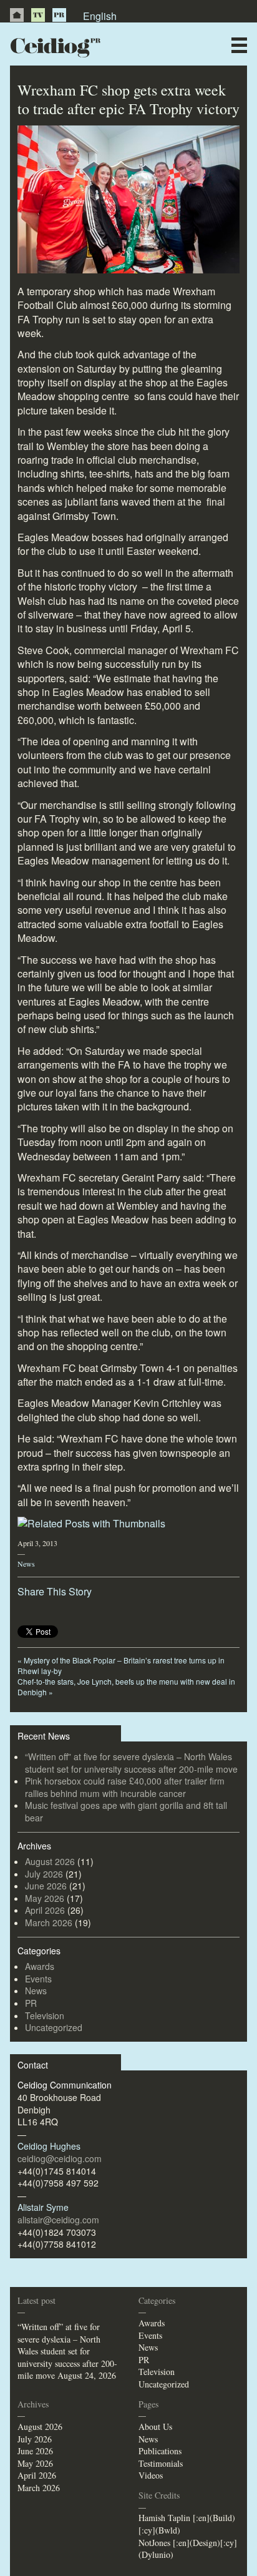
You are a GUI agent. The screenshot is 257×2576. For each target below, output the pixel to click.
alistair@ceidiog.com (58, 2220)
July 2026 (44, 1874)
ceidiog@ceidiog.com (60, 2158)
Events (38, 1979)
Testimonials (161, 2463)
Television (45, 2015)
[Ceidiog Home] (17, 15)
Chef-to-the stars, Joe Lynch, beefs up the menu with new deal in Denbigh (126, 1687)
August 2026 (50, 1861)
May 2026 (45, 1898)
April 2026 (45, 1910)
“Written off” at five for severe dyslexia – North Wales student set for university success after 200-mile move (131, 1763)
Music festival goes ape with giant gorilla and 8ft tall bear (126, 1811)
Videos (151, 2475)
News (26, 1564)
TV (38, 15)
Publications (160, 2451)
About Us (155, 2427)
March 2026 (49, 1922)
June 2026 (46, 1886)
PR (59, 15)
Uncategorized (54, 2027)
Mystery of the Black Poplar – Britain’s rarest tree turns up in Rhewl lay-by (121, 1665)
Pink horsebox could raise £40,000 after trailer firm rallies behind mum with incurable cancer (125, 1787)
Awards (40, 1966)
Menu (239, 45)
